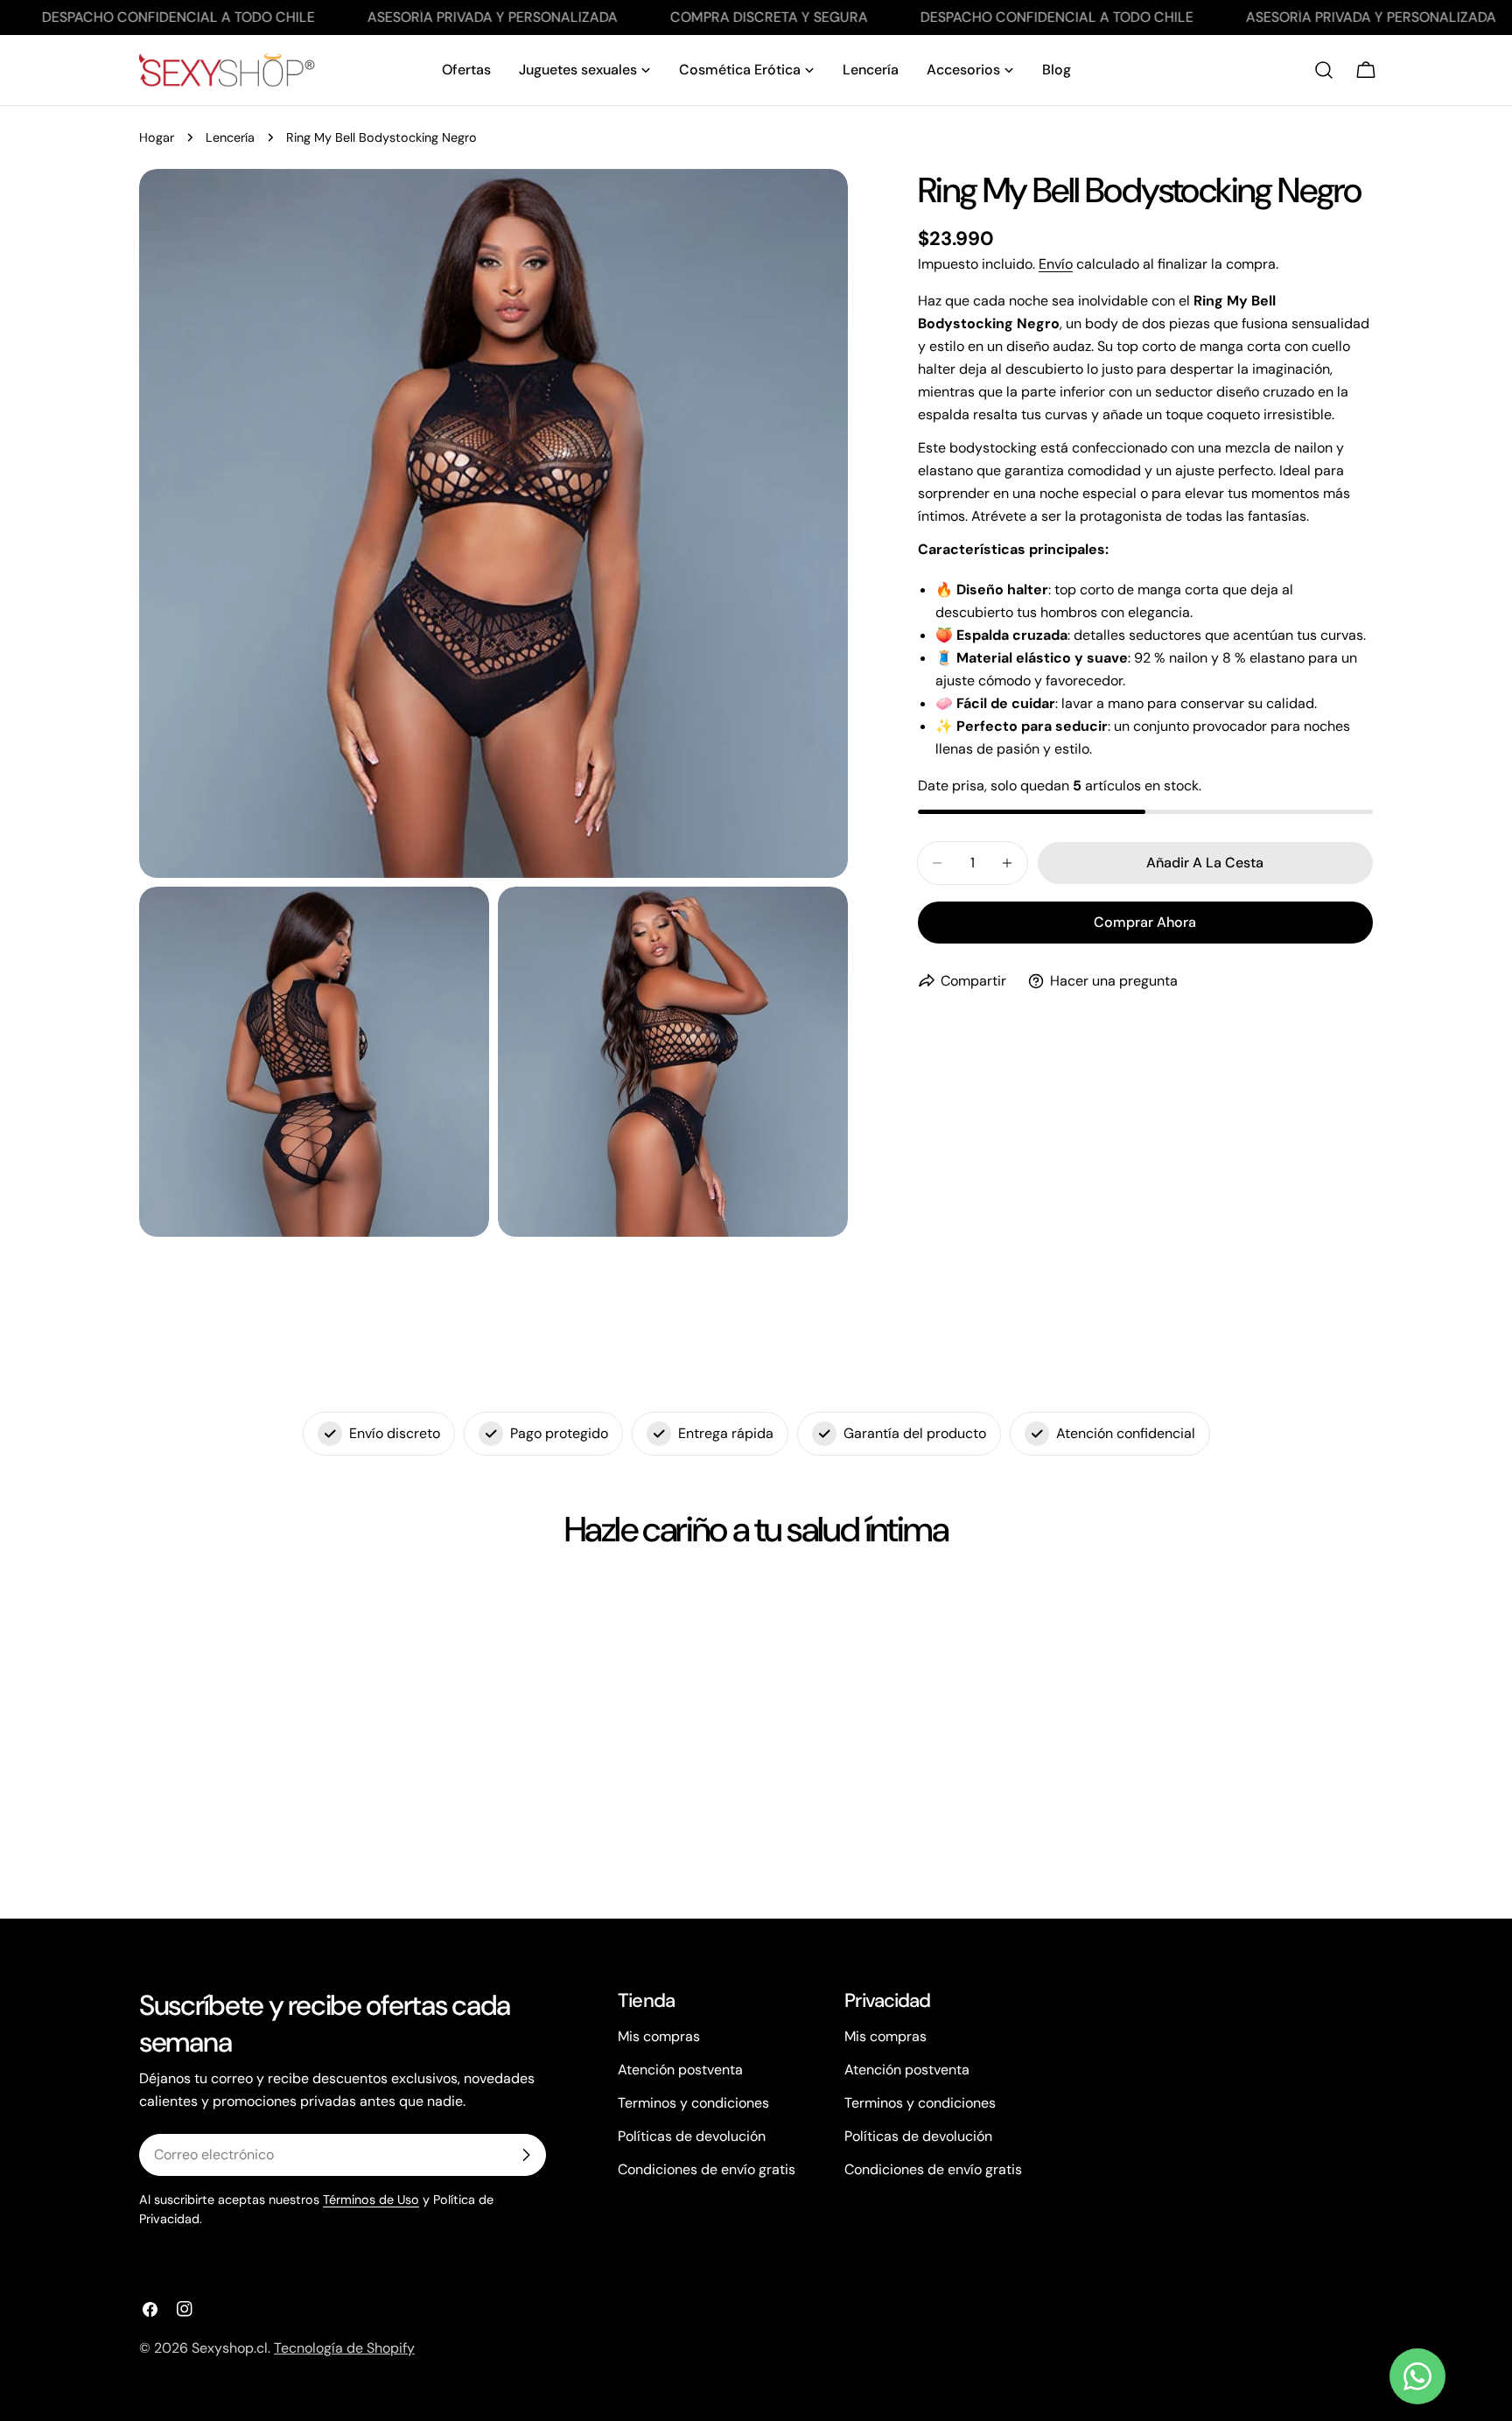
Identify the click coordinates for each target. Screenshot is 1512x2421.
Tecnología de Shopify (344, 2348)
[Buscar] (1324, 70)
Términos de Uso (371, 2200)
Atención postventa (680, 2070)
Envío (1056, 264)
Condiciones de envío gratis (707, 2169)
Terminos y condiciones (693, 2103)
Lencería (230, 137)
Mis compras (659, 2036)
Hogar (157, 137)
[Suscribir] (526, 2155)
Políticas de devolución (692, 2136)
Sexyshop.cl (230, 2348)
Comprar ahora (1145, 922)
